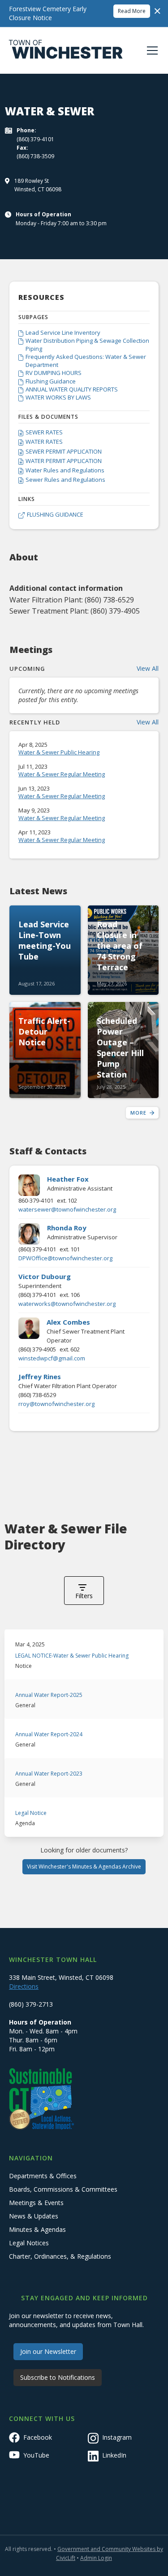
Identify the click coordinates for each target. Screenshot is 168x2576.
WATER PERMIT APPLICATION (64, 461)
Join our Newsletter (48, 2351)
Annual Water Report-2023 (49, 1774)
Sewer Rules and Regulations (65, 480)
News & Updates (34, 2216)
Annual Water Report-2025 (49, 1695)
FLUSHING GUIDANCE (55, 514)
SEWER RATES (44, 432)
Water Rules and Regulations (65, 470)
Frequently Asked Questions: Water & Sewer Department (86, 361)
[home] (66, 51)
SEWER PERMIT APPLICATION (64, 451)
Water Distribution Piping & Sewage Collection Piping (87, 345)
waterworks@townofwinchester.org (67, 1304)
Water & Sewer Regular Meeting (62, 774)
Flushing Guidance (51, 381)
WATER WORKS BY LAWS (58, 397)
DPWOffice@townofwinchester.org (65, 1258)
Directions (24, 1986)
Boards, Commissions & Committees (63, 2189)
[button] (151, 51)
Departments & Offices (43, 2176)
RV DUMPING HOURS (54, 373)
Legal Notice (31, 1813)
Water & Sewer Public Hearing (59, 752)
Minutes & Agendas (37, 2229)
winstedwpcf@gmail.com (52, 1358)
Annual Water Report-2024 (49, 1734)
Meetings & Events (36, 2203)
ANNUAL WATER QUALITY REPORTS (72, 389)
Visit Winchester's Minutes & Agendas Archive (84, 1867)
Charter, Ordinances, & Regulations (60, 2256)
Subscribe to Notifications (58, 2377)
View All (148, 668)
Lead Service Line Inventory (63, 333)
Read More (132, 11)
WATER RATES (44, 442)
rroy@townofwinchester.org (56, 1404)
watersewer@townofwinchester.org (67, 1209)
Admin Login (96, 2558)
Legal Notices (29, 2243)
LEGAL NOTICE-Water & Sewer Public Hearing (72, 1656)
